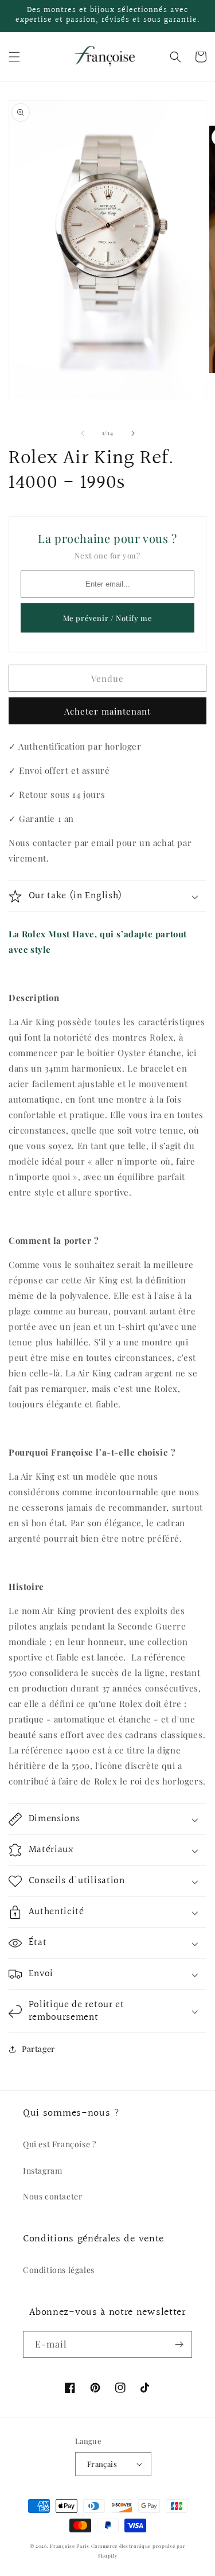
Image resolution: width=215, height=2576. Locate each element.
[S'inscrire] (179, 2344)
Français (102, 2464)
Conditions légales (59, 2270)
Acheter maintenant (107, 711)
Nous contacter (52, 2196)
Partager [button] (38, 2049)
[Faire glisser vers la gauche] (83, 433)
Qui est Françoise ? (59, 2144)
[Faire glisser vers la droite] (133, 433)
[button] (14, 57)
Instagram (42, 2170)
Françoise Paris (70, 2546)
